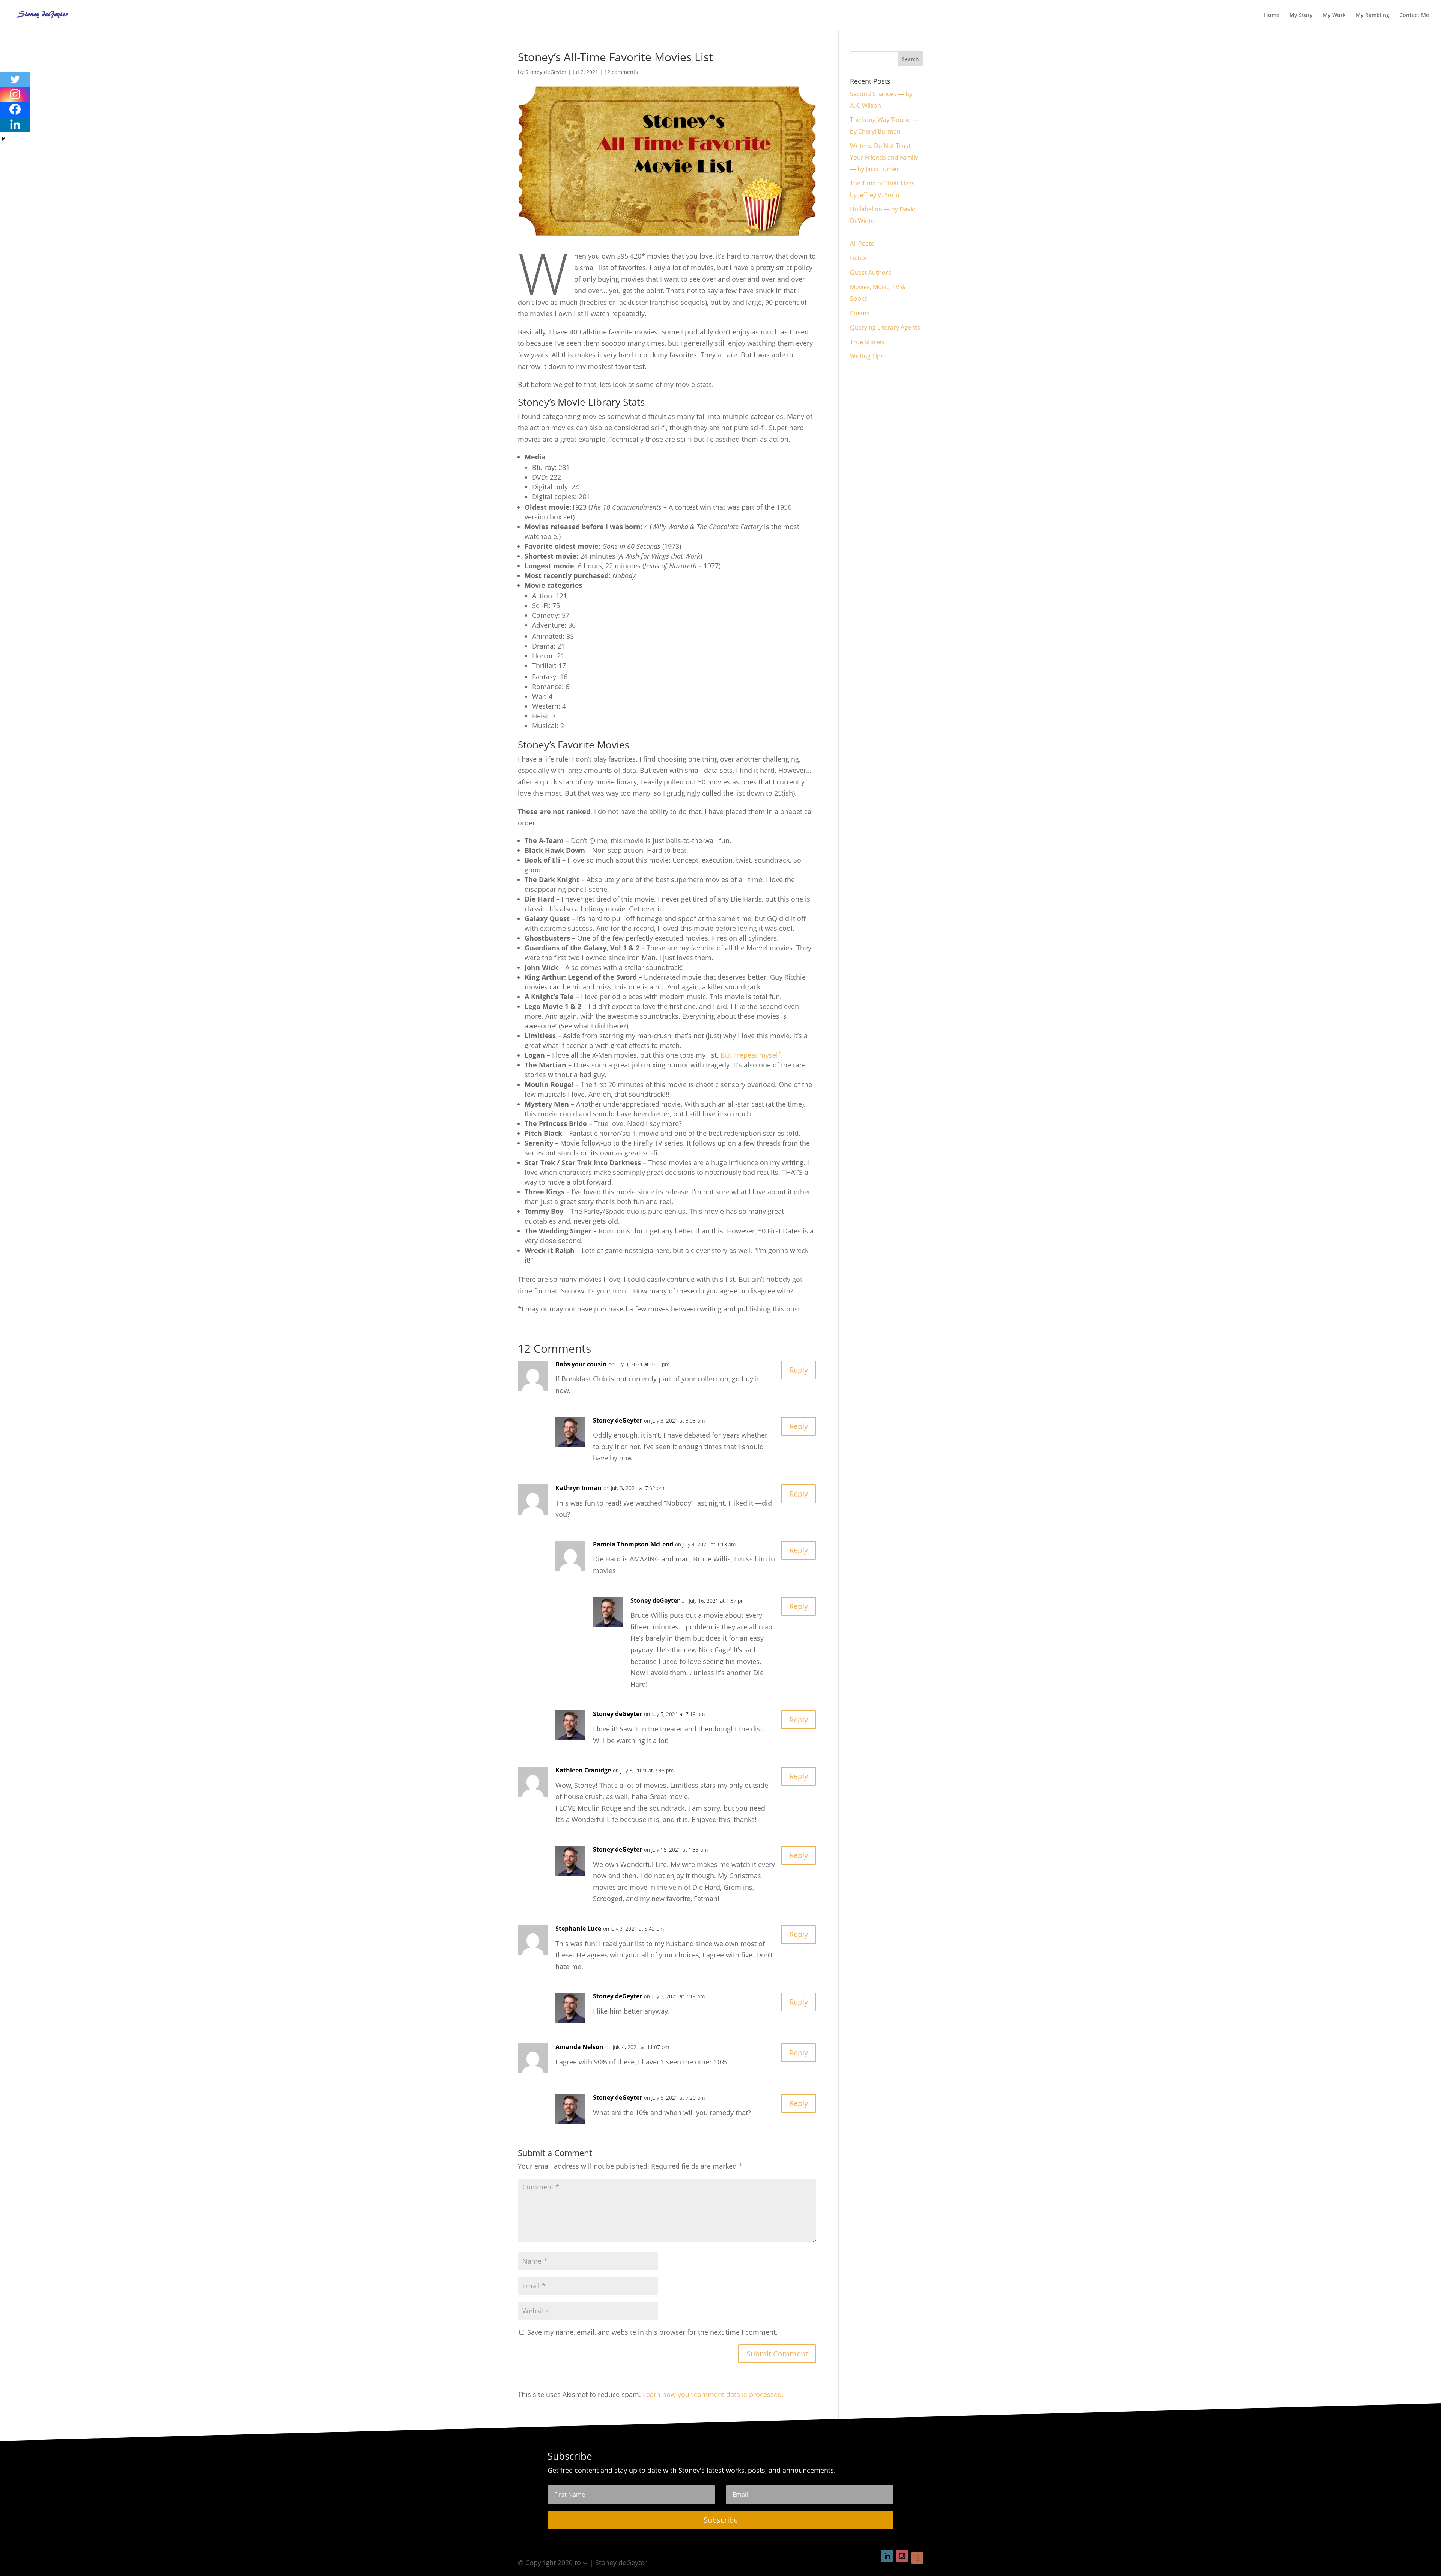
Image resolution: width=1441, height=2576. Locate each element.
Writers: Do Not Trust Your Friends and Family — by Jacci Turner (884, 157)
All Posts (862, 244)
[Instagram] (15, 94)
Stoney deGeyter (546, 72)
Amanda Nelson (579, 2047)
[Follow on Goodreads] (917, 2558)
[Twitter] (15, 79)
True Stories (867, 342)
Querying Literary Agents (885, 327)
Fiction (859, 258)
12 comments (621, 72)
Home (1272, 15)
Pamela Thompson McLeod (633, 1544)
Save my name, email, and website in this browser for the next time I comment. (652, 2332)
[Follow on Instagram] (902, 2556)
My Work (1334, 15)
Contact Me (1414, 15)
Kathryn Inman (578, 1488)
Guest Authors (871, 273)
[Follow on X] (872, 2556)
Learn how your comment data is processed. (713, 2394)
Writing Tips (867, 356)
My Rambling (1373, 15)
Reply (799, 1370)
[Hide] (3, 139)
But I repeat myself (750, 1055)
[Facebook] (15, 109)
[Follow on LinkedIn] (887, 2556)
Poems (860, 313)
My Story (1301, 15)
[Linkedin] (15, 124)
